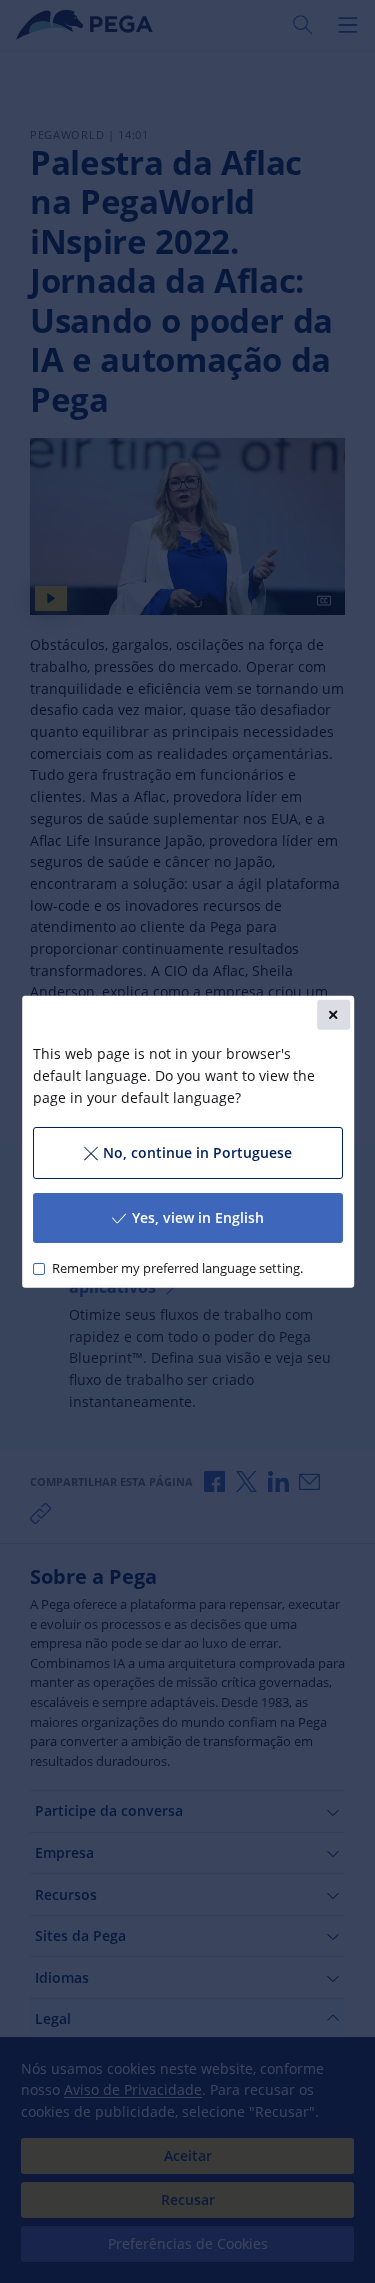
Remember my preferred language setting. (176, 1268)
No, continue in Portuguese (197, 1152)
